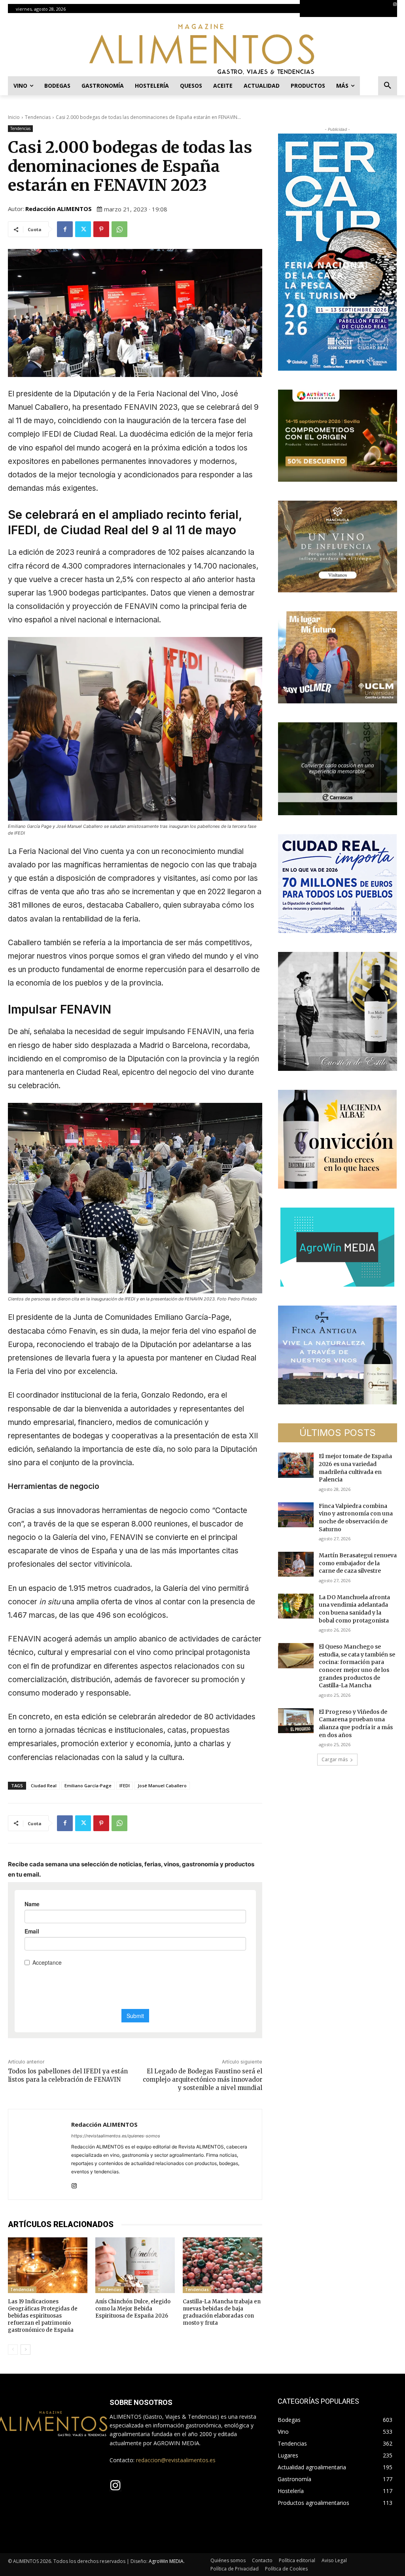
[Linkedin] (399, 13)
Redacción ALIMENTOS (59, 209)
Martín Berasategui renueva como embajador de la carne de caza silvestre (358, 1563)
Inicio (14, 117)
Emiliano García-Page (88, 1785)
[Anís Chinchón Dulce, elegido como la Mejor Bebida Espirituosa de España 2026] (135, 2265)
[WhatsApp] (119, 229)
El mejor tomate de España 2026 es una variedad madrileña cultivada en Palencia (355, 1468)
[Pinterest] (101, 229)
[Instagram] (395, 4)
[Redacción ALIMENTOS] (40, 2154)
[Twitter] (83, 229)
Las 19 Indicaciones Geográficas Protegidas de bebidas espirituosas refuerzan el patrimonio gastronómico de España (43, 2316)
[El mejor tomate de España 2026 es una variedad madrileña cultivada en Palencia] (296, 1465)
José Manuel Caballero (162, 1785)
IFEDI (125, 1785)
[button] (388, 86)
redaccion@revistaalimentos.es (176, 2460)
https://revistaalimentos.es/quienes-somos (116, 2136)
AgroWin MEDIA (166, 2561)
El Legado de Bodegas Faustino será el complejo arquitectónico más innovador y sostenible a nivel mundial (202, 2079)
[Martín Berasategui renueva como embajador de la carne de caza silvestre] (296, 1564)
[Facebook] (65, 229)
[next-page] (26, 2350)
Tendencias (38, 117)
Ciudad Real (44, 1785)
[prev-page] (13, 2350)
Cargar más (335, 1759)
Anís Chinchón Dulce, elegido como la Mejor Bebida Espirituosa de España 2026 (133, 2309)
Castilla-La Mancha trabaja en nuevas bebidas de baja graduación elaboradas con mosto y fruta (222, 2312)
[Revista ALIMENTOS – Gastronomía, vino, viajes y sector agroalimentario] (202, 49)
